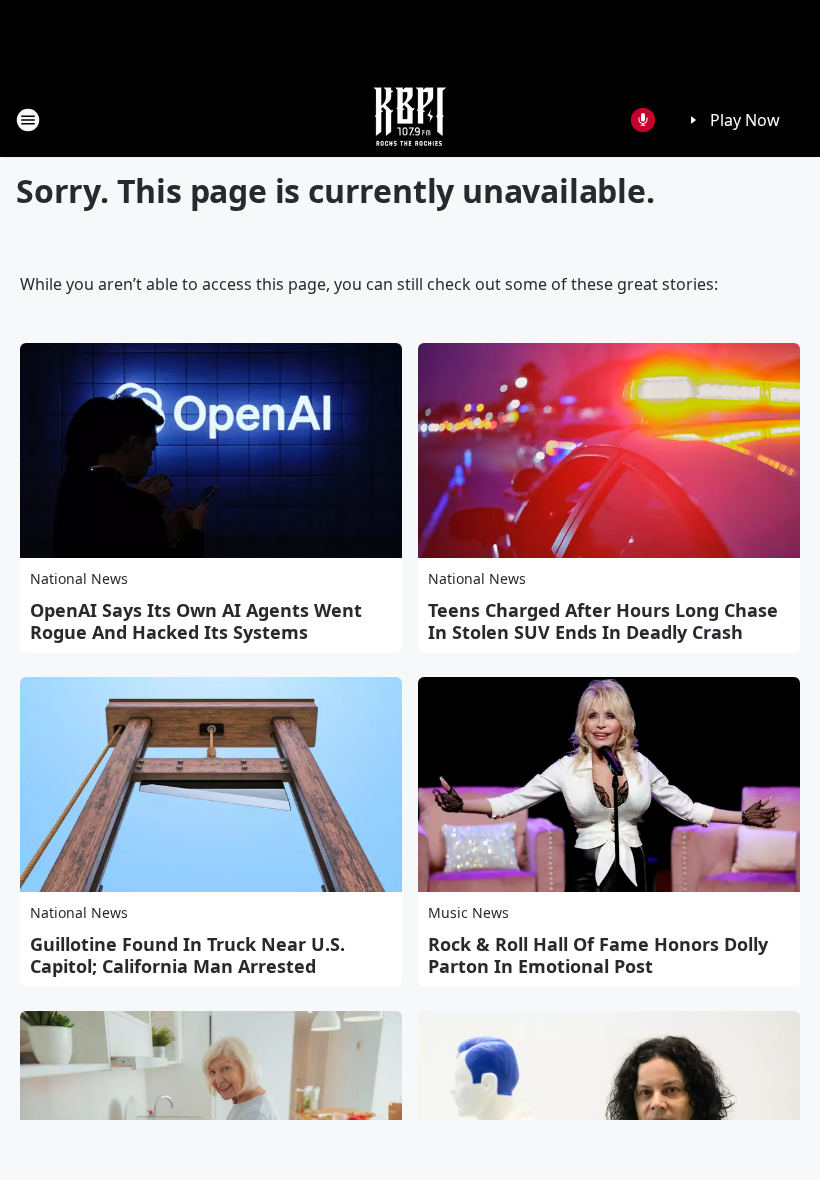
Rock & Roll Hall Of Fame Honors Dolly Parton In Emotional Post (598, 955)
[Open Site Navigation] (28, 120)
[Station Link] (410, 119)
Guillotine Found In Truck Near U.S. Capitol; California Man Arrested (187, 955)
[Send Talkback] (643, 120)
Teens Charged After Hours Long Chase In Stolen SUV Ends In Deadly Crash (603, 621)
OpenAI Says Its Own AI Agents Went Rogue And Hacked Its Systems (196, 621)
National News (79, 578)
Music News (468, 912)
